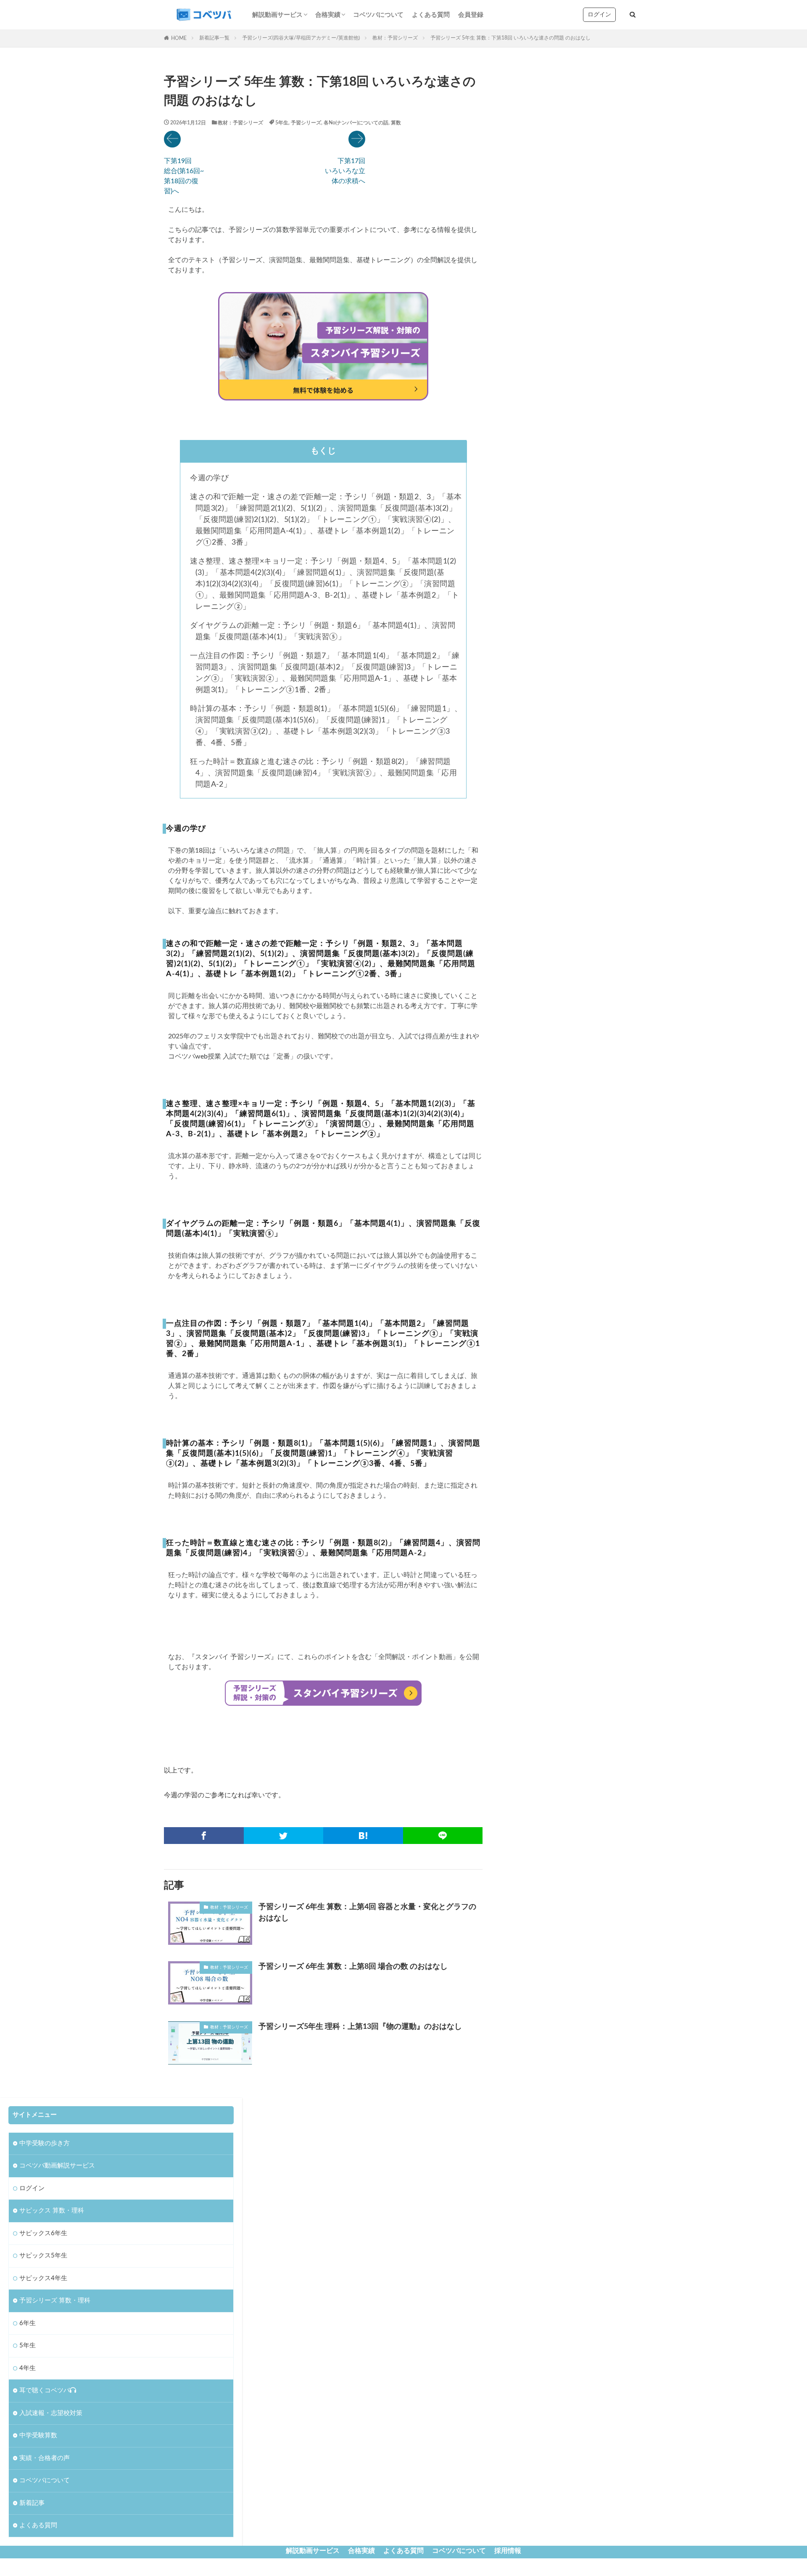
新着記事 (32, 2503)
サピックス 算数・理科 (52, 2211)
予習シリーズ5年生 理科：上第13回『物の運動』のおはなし (360, 2027)
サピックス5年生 (43, 2256)
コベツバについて (378, 15)
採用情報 (508, 2551)
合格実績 (328, 15)
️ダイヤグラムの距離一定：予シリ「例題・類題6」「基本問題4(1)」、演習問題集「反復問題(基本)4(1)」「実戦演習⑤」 (322, 631)
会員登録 (471, 15)
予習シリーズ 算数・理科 (55, 2301)
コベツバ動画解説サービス (57, 2166)
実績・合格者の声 (45, 2458)
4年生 (28, 2368)
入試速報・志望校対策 (51, 2413)
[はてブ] (363, 1836)
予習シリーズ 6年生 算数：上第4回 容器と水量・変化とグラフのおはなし (367, 1913)
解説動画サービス (277, 15)
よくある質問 (431, 15)
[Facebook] (204, 1836)
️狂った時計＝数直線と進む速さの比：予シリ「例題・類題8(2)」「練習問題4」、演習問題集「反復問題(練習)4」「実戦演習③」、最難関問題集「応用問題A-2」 (322, 773)
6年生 (28, 2323)
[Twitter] (284, 1836)
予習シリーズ (306, 123)
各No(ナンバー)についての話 (356, 123)
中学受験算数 (38, 2435)
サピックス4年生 (43, 2278)
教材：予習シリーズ (395, 38)
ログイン (599, 15)
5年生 (282, 123)
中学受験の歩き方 (45, 2143)
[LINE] (443, 1836)
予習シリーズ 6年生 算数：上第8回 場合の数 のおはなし (353, 1967)
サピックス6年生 (43, 2233)
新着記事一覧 (214, 38)
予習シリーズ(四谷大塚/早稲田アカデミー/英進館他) (301, 38)
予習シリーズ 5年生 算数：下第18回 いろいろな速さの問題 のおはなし (510, 38)
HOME (179, 38)
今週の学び (208, 478)
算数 (396, 123)
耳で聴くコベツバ (45, 2390)
